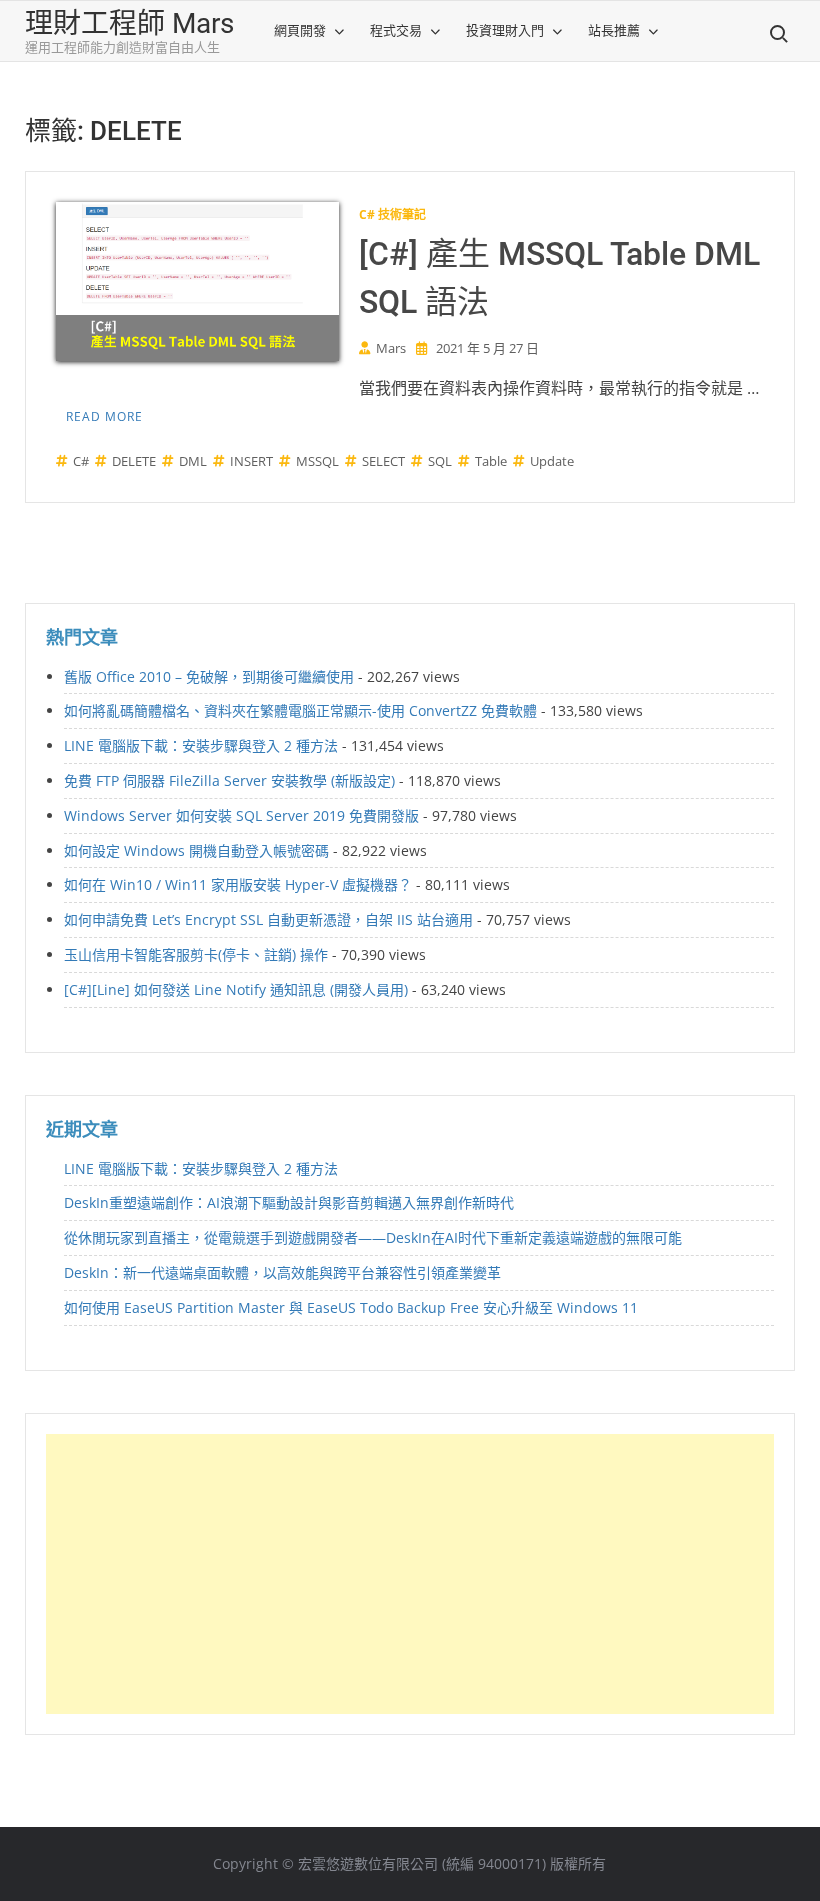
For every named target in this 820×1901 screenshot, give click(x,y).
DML (193, 461)
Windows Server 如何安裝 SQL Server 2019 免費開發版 (241, 815)
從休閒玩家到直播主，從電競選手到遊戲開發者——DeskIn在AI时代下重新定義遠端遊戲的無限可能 (373, 1237)
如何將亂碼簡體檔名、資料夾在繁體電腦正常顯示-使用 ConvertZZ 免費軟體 (300, 710)
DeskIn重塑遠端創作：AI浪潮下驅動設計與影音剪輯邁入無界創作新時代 (289, 1202)
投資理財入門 (505, 30)
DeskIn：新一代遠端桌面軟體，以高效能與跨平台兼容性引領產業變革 (282, 1272)
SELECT (383, 461)
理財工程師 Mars (129, 23)
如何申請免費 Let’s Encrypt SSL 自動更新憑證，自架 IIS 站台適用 (268, 919)
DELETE (134, 461)
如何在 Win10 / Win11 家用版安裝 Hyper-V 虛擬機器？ (238, 884)
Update (552, 461)
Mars (391, 348)
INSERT (251, 461)
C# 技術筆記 (392, 214)
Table (491, 461)
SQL (440, 461)
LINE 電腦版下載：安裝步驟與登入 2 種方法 (201, 745)
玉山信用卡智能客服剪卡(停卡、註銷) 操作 (196, 954)
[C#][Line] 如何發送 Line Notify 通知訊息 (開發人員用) (236, 989)
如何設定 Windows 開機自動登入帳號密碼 (196, 850)
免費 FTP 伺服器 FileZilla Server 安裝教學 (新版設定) (229, 780)
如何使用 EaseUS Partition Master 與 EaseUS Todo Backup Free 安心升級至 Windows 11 (351, 1307)
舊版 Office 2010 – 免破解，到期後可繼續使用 (209, 676)
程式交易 (396, 30)
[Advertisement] (410, 1574)
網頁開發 (300, 30)
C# (81, 461)
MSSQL (317, 461)
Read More (104, 416)
